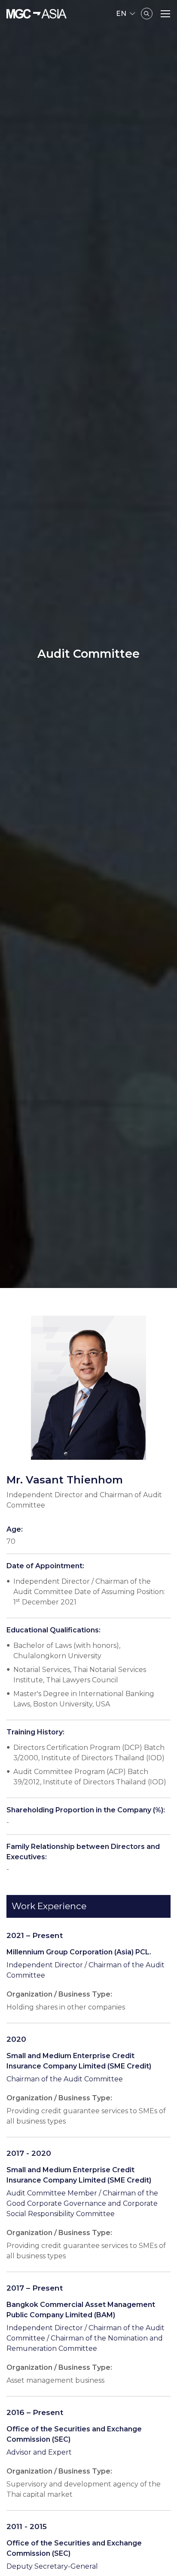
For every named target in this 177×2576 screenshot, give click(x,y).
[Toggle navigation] (165, 14)
